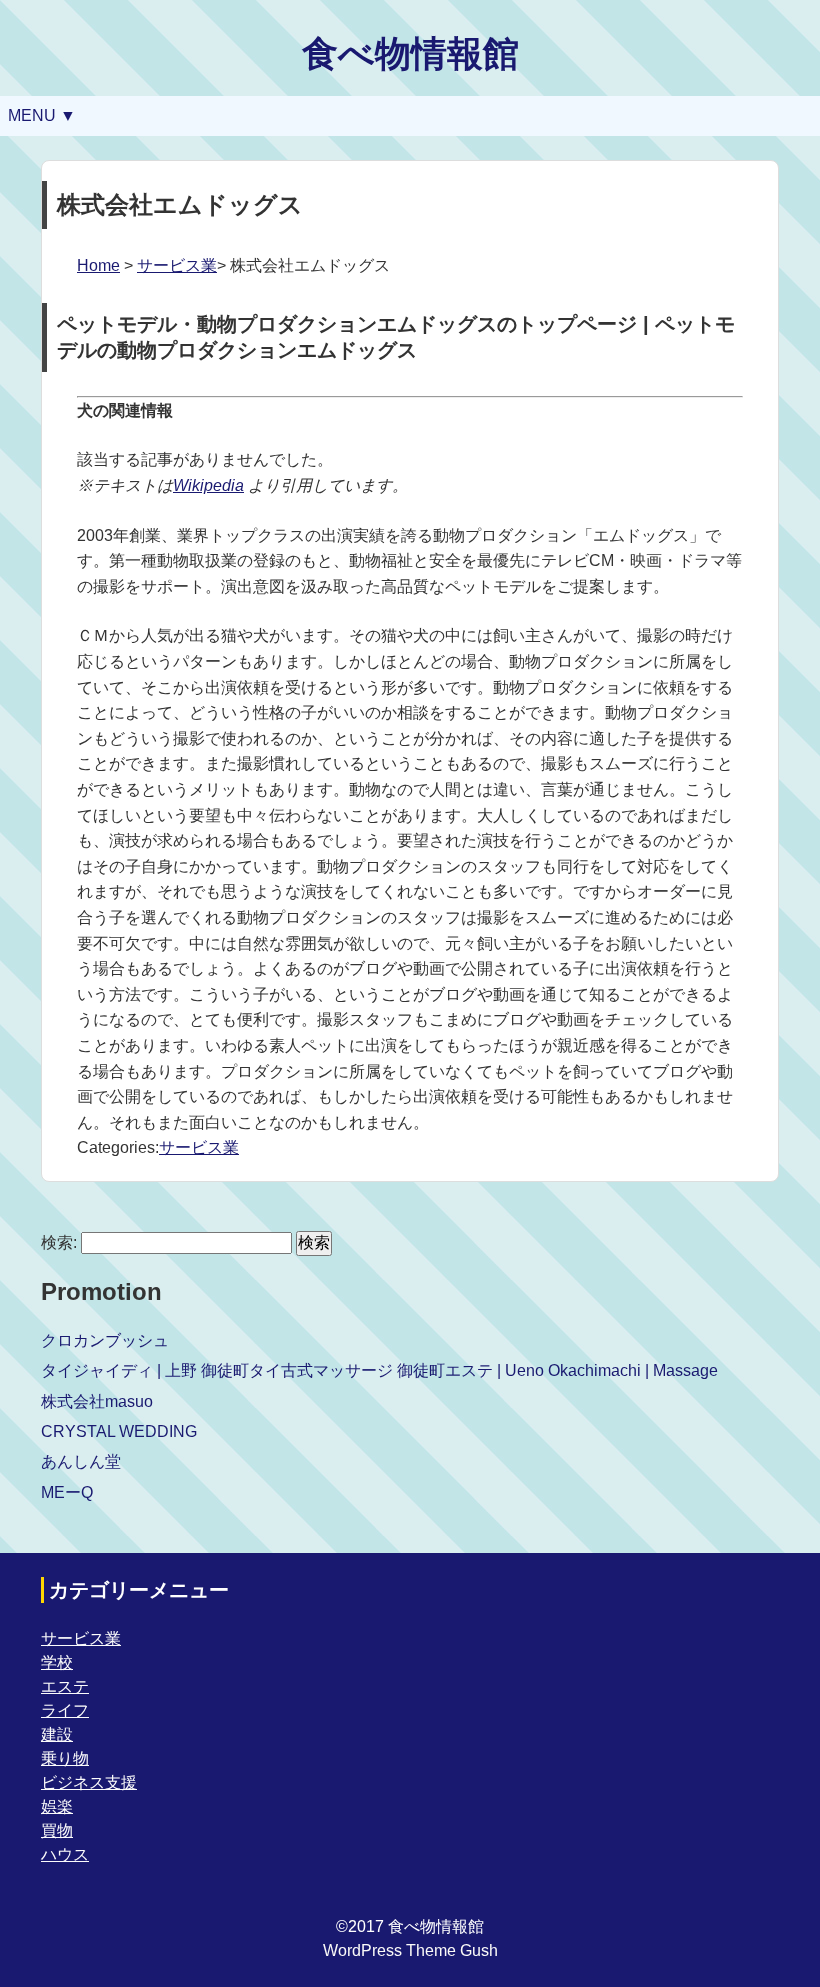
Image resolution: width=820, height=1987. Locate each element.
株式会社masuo (97, 1401)
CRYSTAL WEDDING (119, 1431)
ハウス (65, 1854)
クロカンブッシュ (105, 1340)
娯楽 (57, 1806)
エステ (65, 1686)
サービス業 (177, 265)
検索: (59, 1242)
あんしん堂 (81, 1461)
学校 (57, 1662)
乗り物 (65, 1758)
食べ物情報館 (410, 53)
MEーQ (67, 1492)
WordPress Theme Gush (410, 1950)
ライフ (65, 1710)
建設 (57, 1734)
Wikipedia (208, 485)
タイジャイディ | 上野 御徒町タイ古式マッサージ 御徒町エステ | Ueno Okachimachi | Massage (379, 1370)
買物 (57, 1830)
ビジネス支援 (89, 1782)
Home (98, 265)
